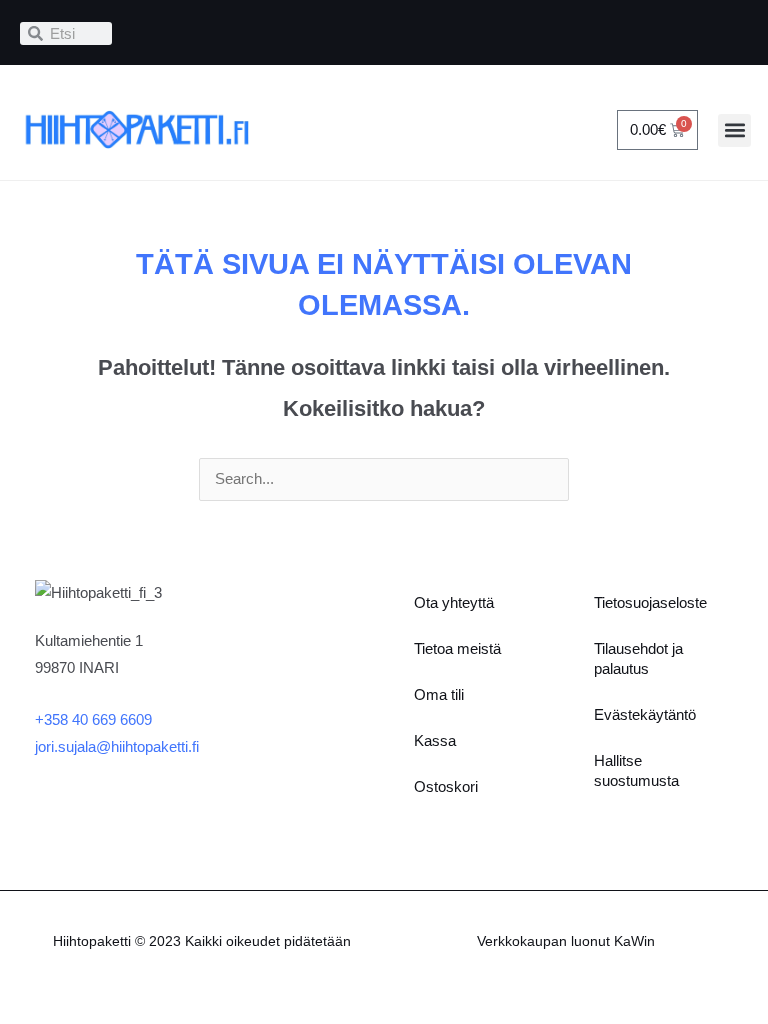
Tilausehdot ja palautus (638, 659)
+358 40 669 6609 (93, 720)
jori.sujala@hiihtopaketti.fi (117, 747)
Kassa (435, 741)
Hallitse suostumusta (636, 771)
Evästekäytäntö (645, 715)
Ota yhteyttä (454, 603)
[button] (734, 130)
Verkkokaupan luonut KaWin (566, 941)
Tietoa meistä (457, 649)
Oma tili (439, 695)
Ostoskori (446, 787)
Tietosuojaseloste (650, 603)
